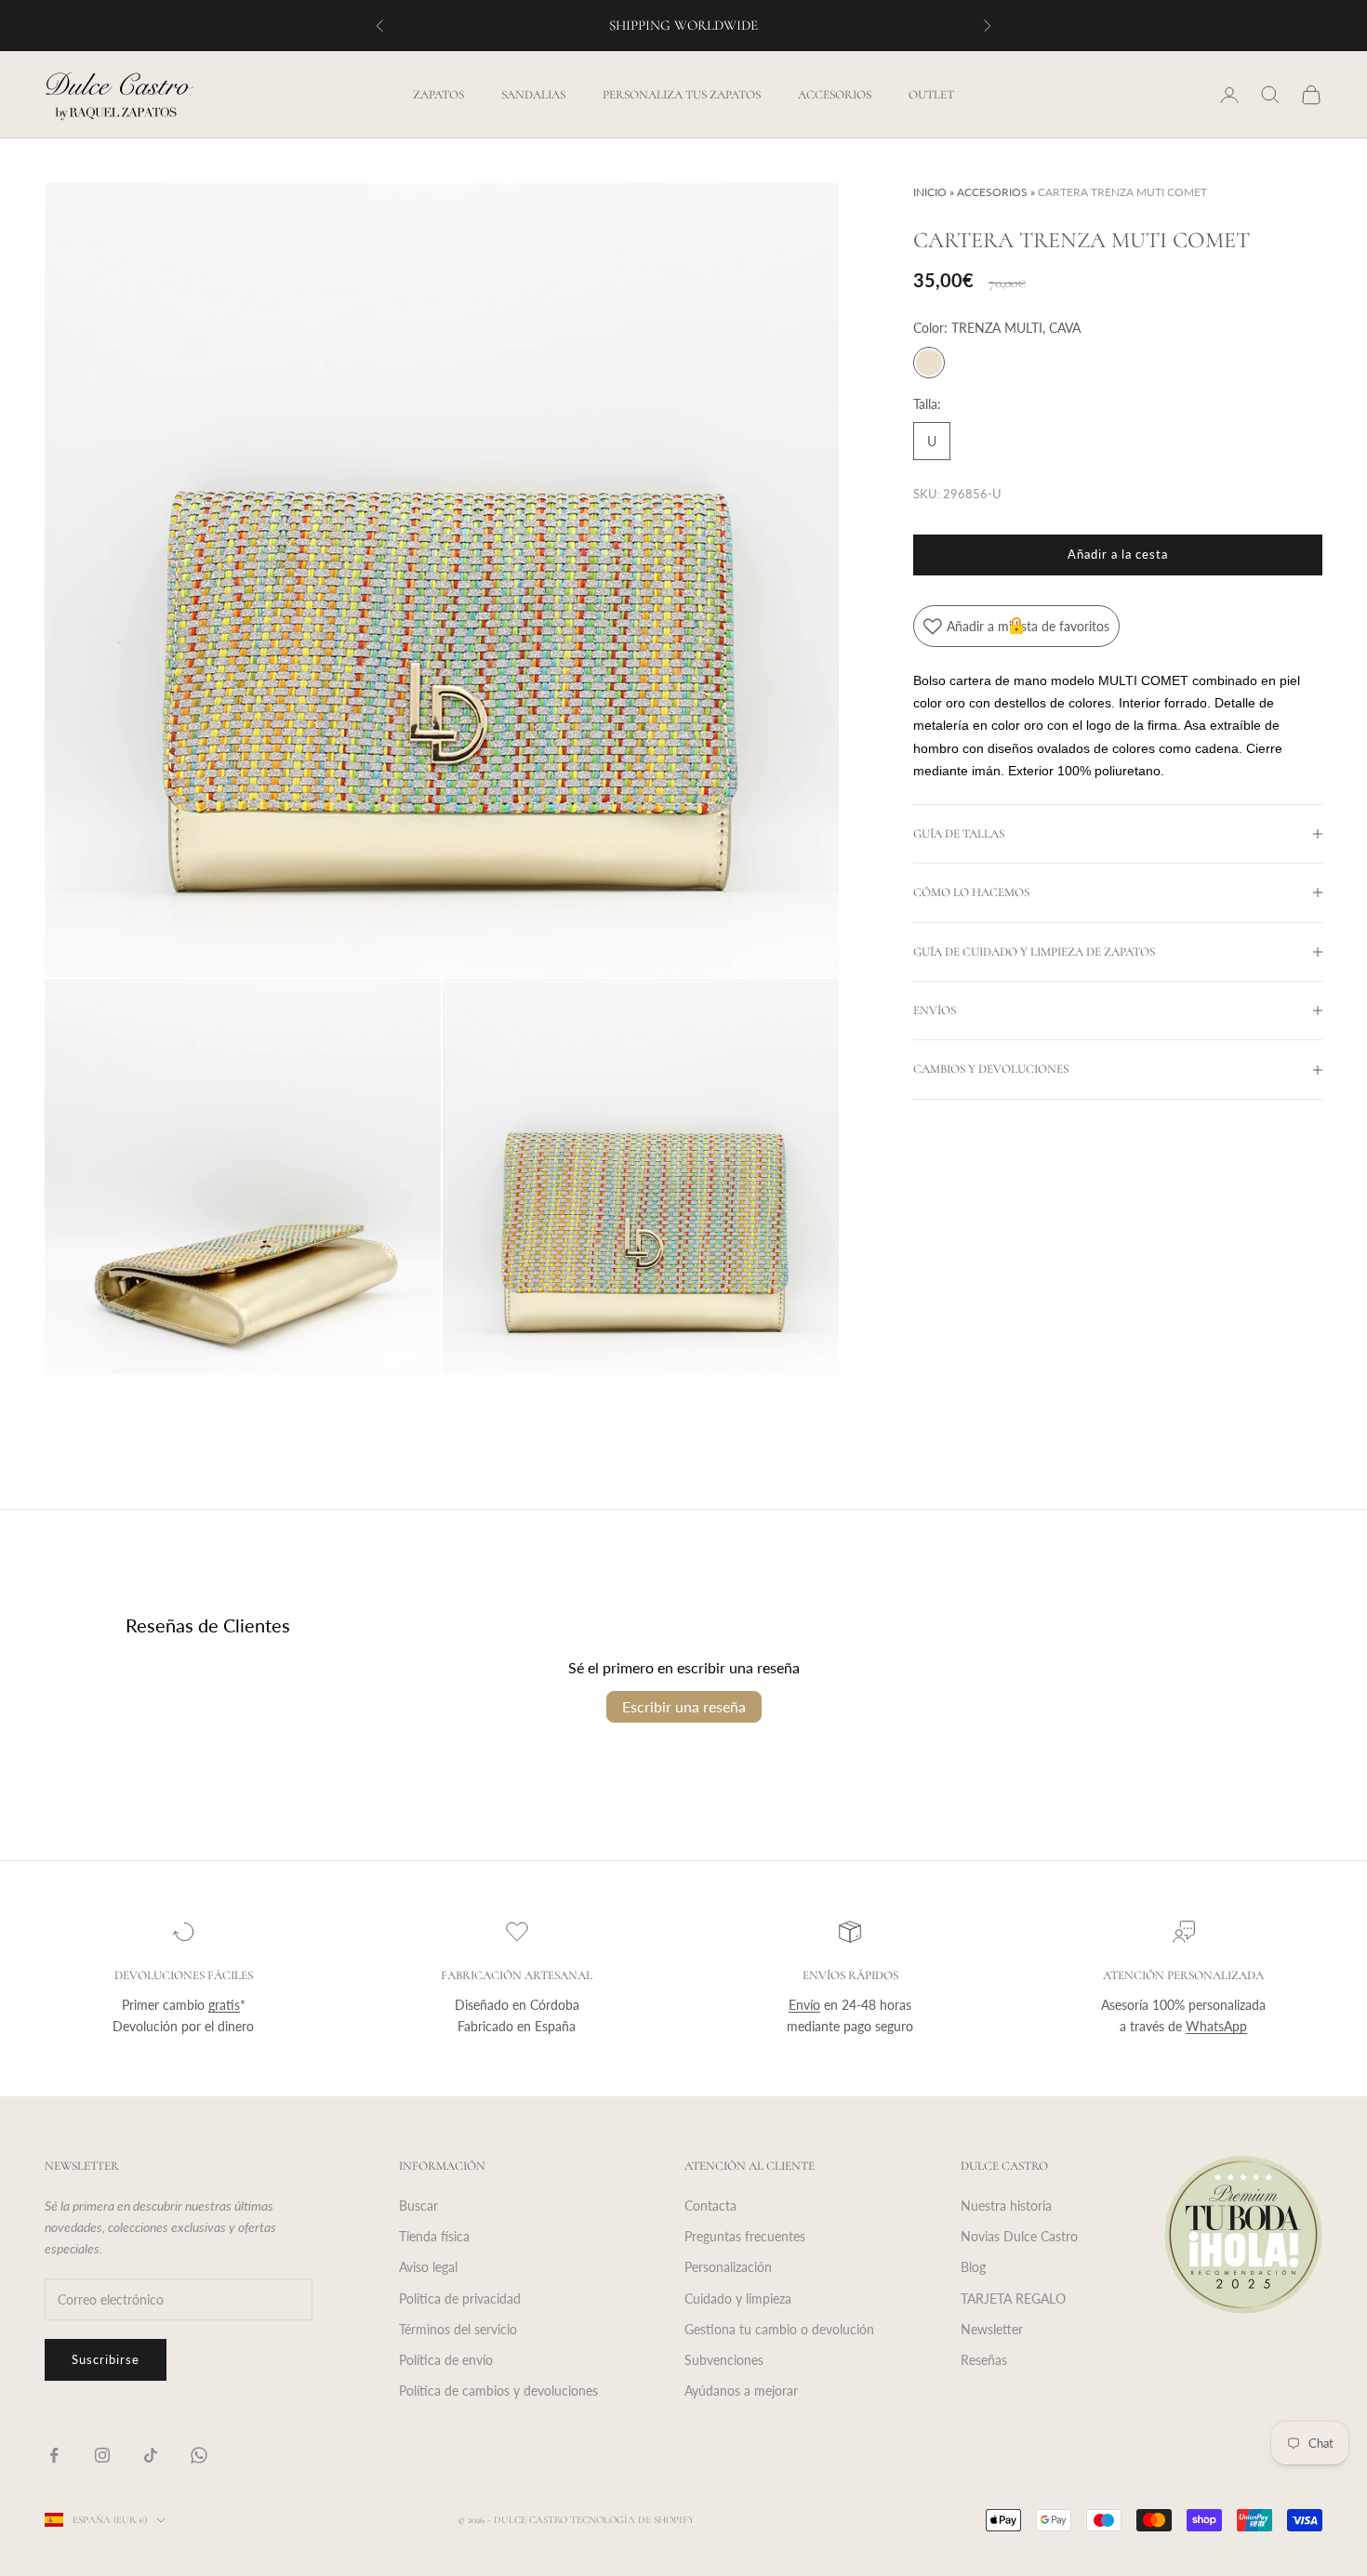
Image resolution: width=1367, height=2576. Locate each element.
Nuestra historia (1006, 2206)
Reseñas (984, 2360)
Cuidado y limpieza (738, 2299)
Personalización (728, 2267)
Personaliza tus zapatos (682, 95)
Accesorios (835, 95)
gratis (224, 2005)
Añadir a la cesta (1118, 554)
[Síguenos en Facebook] (54, 2455)
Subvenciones (724, 2360)
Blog (973, 2267)
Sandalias (533, 95)
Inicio (930, 192)
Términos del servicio (458, 2329)
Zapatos (438, 95)
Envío (804, 2005)
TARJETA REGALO (1013, 2299)
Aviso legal (428, 2267)
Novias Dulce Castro (1019, 2236)
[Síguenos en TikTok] (151, 2455)
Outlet (931, 95)
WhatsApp (1216, 2026)
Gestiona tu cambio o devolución (779, 2329)
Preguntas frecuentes (745, 2236)
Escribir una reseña (684, 1706)
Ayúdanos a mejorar (741, 2391)
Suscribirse (106, 2359)
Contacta (710, 2206)
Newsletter (992, 2329)
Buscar (418, 2206)
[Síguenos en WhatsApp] (199, 2455)
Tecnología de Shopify (632, 2520)
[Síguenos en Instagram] (102, 2455)
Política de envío (446, 2360)
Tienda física (434, 2236)
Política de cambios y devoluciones (498, 2391)
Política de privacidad (460, 2299)
